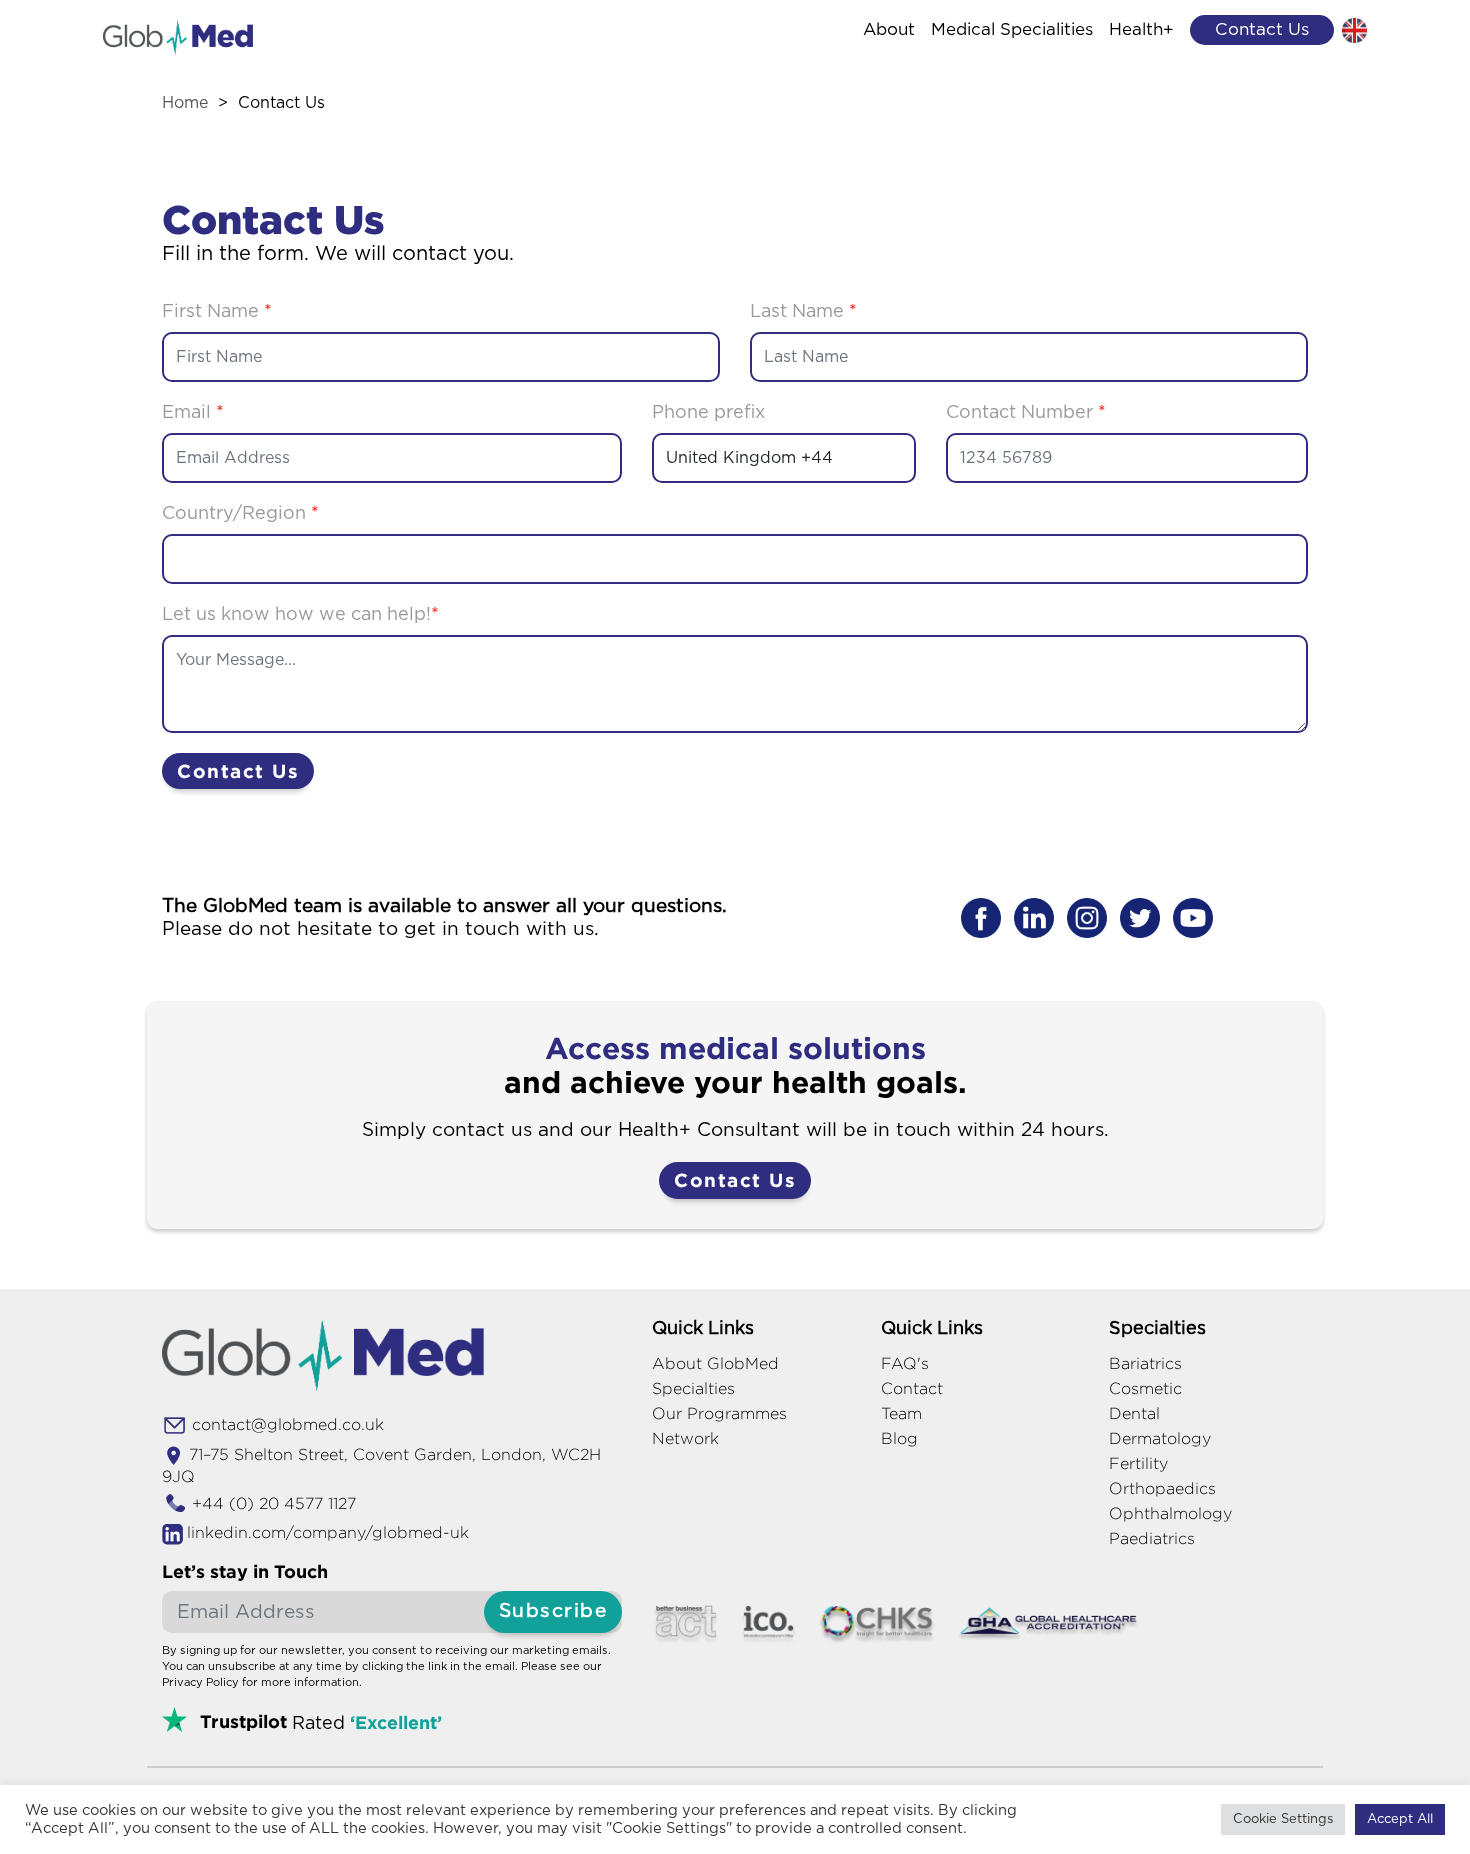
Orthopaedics (1162, 1488)
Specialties (693, 1388)
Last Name (803, 312)
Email (193, 413)
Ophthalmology (1170, 1513)
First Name (217, 312)
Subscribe (553, 1611)
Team (901, 1413)
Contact (912, 1388)
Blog (899, 1438)
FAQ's (905, 1363)
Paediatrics (1152, 1538)
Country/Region (240, 514)
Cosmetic (1145, 1388)
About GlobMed (715, 1363)
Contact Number (1026, 413)
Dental (1134, 1413)
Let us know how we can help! (300, 615)
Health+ (1141, 29)
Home (185, 103)
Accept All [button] (1400, 1819)
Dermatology (1160, 1438)
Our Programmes (719, 1413)
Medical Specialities (1012, 29)
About (889, 29)
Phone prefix (708, 413)
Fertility (1138, 1463)
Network (685, 1438)
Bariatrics (1145, 1363)
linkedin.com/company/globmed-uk (328, 1532)
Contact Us (238, 770)
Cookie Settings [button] (1283, 1819)
